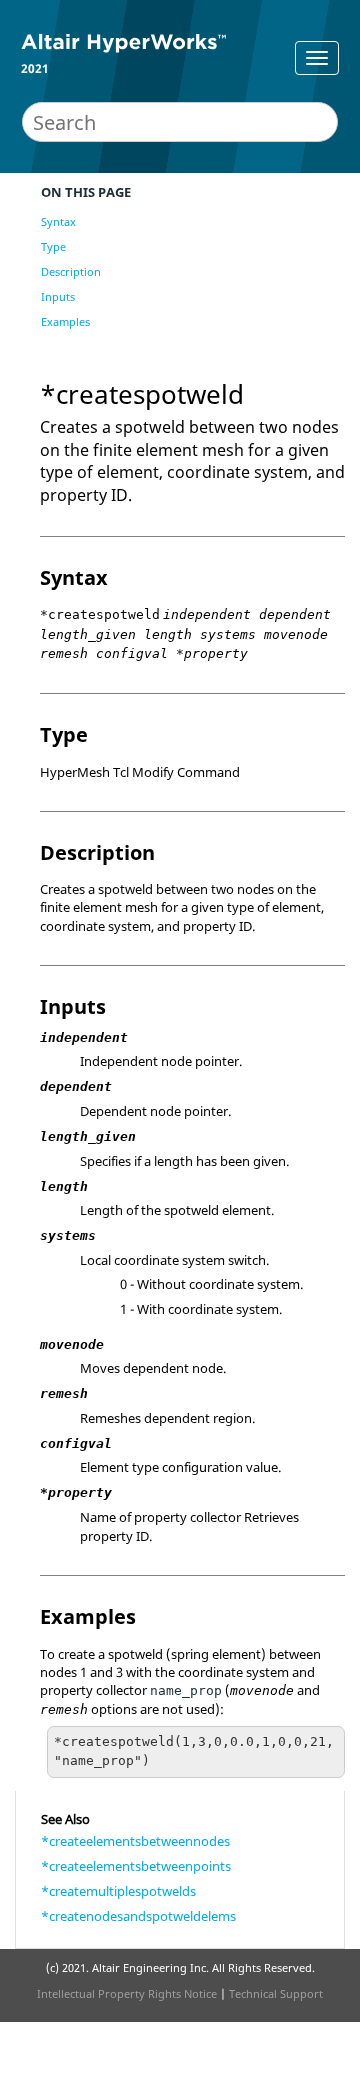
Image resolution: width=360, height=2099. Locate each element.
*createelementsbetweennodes (135, 1841)
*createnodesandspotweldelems (138, 1916)
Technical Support (276, 1993)
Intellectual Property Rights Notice (127, 1993)
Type (53, 246)
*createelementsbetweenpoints (136, 1866)
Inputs (58, 296)
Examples (65, 321)
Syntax (58, 221)
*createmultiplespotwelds (118, 1891)
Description (71, 271)
